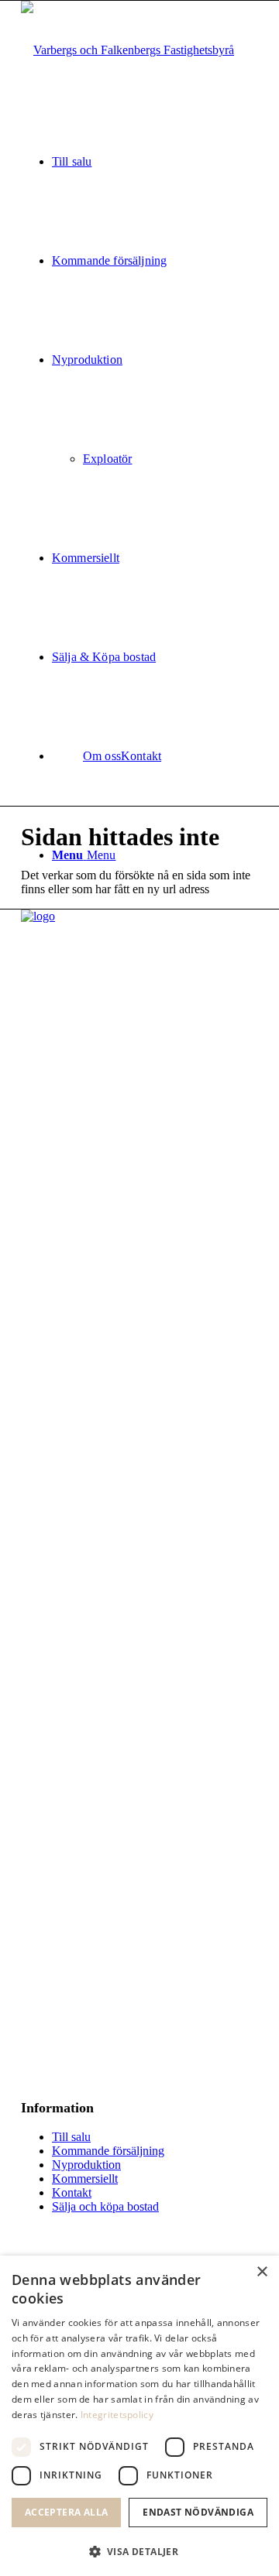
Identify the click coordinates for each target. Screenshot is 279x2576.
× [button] (262, 2272)
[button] (139, 2551)
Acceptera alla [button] (67, 2512)
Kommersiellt (85, 2179)
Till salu (71, 2137)
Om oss (102, 756)
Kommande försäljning (108, 2151)
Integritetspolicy (117, 2415)
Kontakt (72, 2192)
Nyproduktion (86, 2165)
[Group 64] (127, 50)
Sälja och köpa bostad (105, 2206)
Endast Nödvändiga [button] (198, 2512)
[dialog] (139, 2416)
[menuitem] (155, 162)
